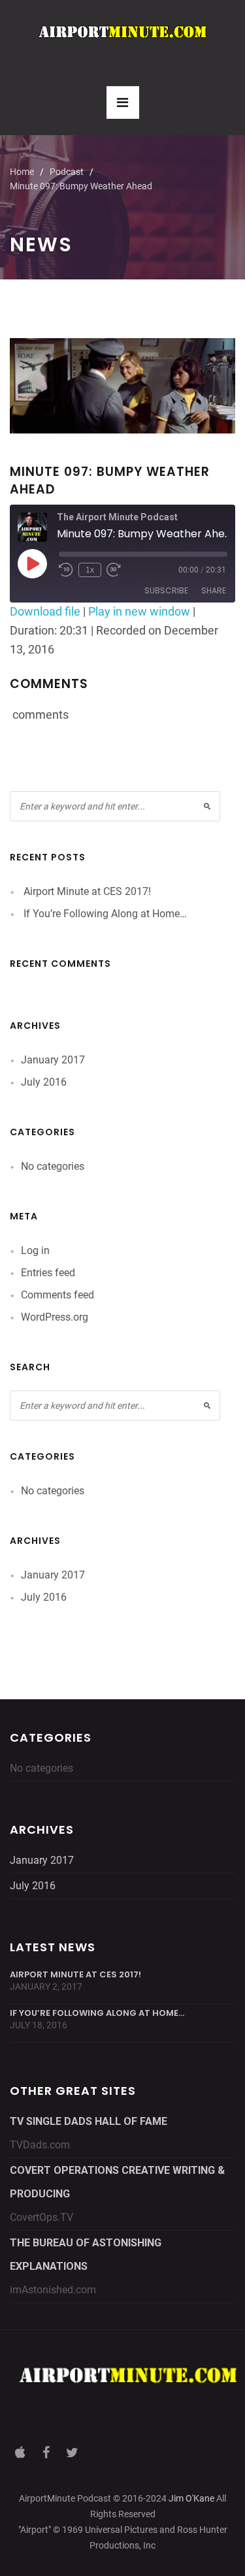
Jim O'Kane (191, 2498)
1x (90, 570)
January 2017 (53, 1060)
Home (22, 172)
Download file (45, 611)
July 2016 (44, 1082)
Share (214, 590)
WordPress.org (55, 1317)
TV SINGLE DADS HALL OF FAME (89, 2121)
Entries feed (48, 1273)
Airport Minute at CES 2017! (87, 891)
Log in (35, 1250)
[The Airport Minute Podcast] (123, 32)
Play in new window (139, 611)
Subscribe (166, 590)
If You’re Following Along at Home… (105, 914)
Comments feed (57, 1295)
